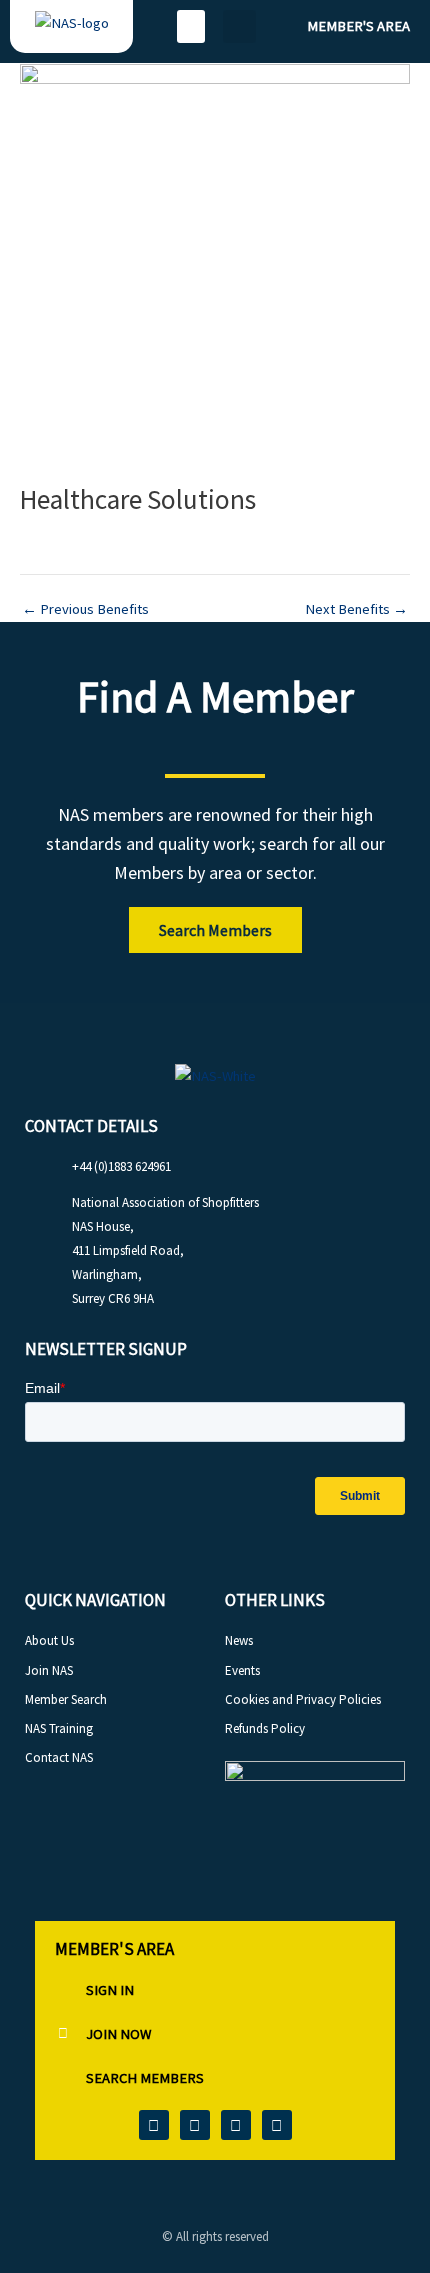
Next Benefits (356, 609)
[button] (191, 26)
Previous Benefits (85, 609)
